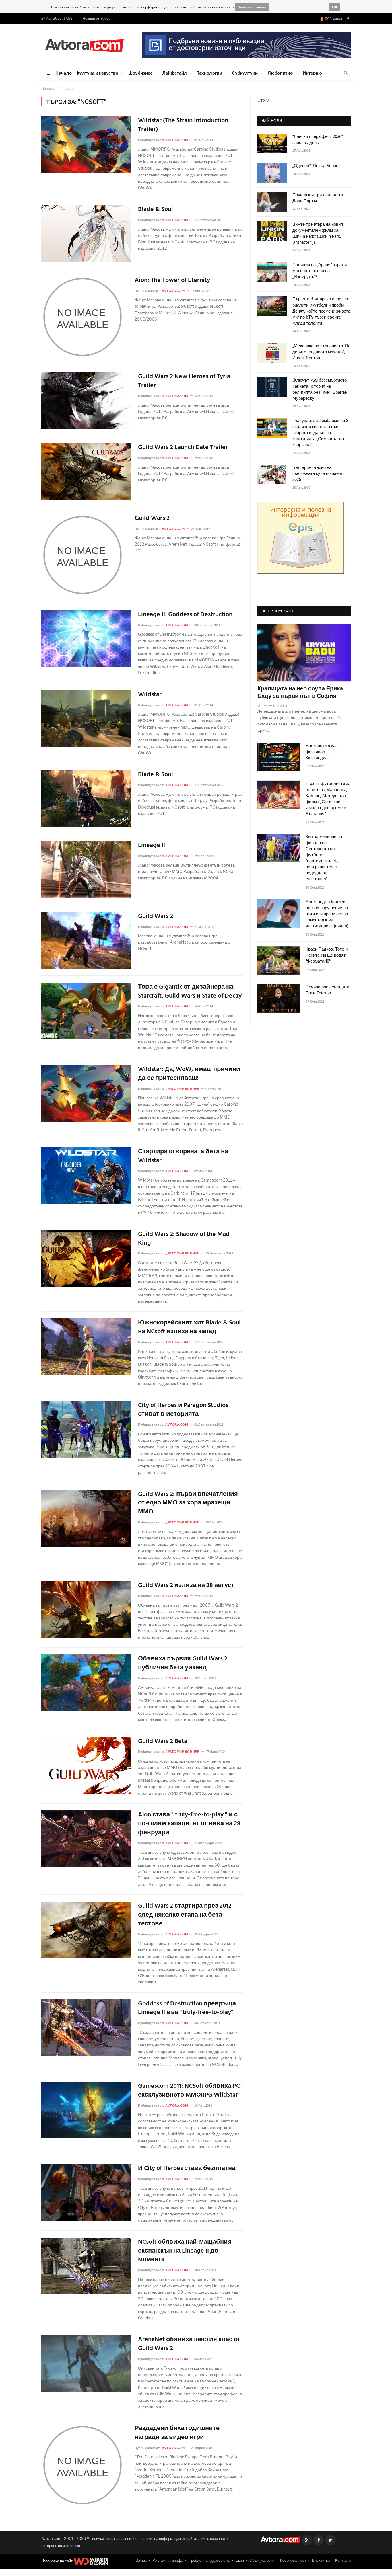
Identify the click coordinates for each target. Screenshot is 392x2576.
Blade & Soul (156, 210)
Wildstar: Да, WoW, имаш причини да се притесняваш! (189, 1074)
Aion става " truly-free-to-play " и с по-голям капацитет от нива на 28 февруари (189, 1824)
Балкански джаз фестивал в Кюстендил (322, 752)
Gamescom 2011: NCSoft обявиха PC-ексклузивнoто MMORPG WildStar (190, 2091)
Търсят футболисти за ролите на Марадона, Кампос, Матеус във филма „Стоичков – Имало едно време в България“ (328, 799)
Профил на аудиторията (209, 2560)
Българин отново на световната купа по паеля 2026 (318, 474)
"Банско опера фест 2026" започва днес (318, 140)
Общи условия (262, 2560)
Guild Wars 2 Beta (163, 1742)
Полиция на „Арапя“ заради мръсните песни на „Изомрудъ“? (320, 271)
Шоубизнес (140, 73)
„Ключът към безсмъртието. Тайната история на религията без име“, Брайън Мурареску (320, 390)
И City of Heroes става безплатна (187, 2169)
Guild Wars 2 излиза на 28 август (186, 1586)
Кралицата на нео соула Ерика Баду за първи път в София (300, 693)
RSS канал (333, 19)
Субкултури (245, 73)
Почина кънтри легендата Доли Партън (318, 198)
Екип (240, 2560)
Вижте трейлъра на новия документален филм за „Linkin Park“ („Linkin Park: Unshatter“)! (318, 234)
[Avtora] (84, 45)
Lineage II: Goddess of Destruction (185, 615)
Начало (64, 73)
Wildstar (150, 695)
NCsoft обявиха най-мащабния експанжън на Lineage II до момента (185, 2251)
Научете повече (252, 7)
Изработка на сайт (57, 2561)
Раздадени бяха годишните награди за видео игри (177, 2433)
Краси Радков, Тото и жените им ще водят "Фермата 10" (327, 956)
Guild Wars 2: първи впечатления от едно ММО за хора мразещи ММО (188, 1503)
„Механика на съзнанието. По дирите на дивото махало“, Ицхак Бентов (321, 352)
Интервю (313, 73)
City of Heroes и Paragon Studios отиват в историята (183, 1410)
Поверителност (293, 2560)
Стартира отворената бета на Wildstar (183, 1156)
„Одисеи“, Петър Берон (315, 166)
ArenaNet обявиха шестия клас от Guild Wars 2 (189, 2344)
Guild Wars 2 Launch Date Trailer (183, 448)
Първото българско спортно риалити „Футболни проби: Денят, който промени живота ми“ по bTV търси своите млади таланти (321, 312)
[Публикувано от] (262, 706)
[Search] (346, 73)
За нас (141, 2560)
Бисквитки (321, 2560)
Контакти (343, 2560)
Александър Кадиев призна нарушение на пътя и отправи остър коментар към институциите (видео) (327, 914)
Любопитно (280, 73)
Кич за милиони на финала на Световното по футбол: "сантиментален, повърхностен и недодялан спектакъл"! (324, 858)
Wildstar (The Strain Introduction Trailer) (183, 125)
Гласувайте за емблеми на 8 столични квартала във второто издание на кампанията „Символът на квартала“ (320, 433)
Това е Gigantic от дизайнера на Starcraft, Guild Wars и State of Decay (190, 992)
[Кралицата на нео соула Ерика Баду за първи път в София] (304, 653)
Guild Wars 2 (152, 519)
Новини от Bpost (96, 18)
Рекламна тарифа (168, 2560)
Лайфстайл (175, 73)
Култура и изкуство (98, 73)
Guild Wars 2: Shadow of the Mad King (184, 1239)
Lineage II (152, 846)
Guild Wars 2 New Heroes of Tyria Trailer (184, 381)
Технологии (209, 73)
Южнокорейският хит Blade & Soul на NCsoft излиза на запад (189, 1328)
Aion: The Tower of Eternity (172, 281)
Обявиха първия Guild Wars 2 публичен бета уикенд (183, 1664)
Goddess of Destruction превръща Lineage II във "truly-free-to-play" (187, 2009)
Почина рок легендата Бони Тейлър (327, 990)
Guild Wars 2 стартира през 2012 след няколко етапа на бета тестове (185, 1915)
